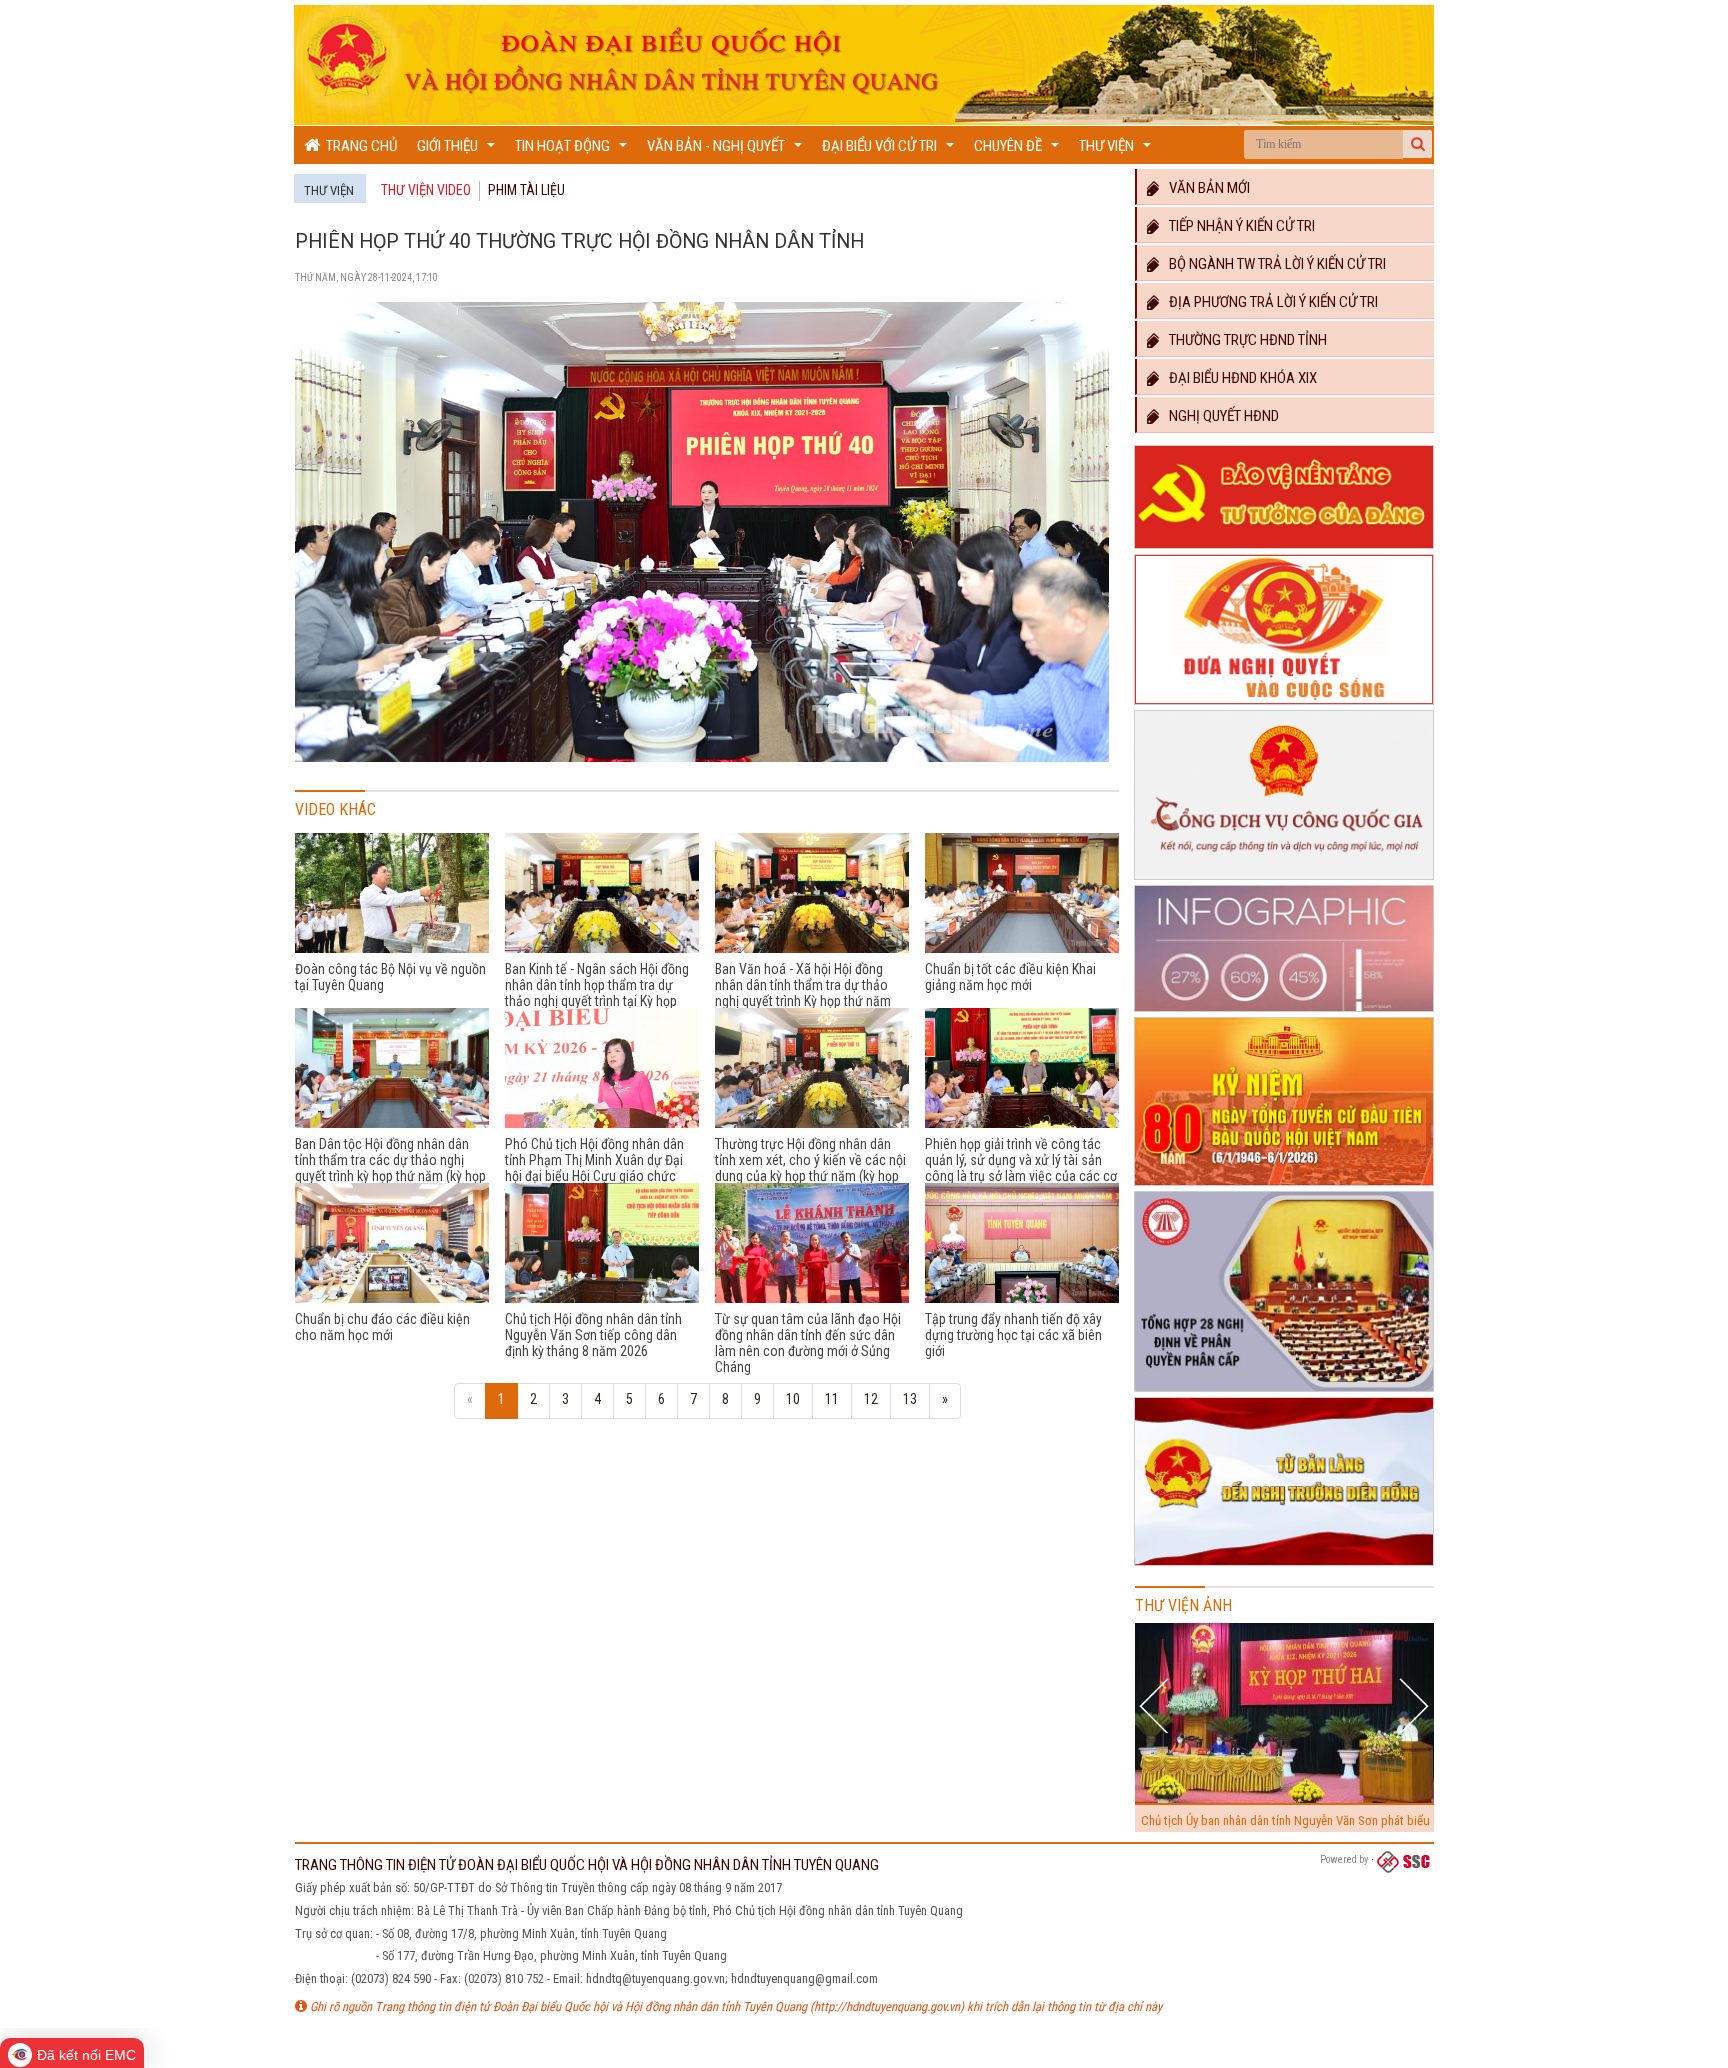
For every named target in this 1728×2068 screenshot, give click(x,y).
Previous (1156, 1705)
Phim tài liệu (526, 190)
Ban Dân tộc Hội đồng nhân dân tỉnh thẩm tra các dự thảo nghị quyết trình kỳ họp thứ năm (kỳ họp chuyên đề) (390, 1168)
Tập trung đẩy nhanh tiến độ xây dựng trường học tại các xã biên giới (1013, 1335)
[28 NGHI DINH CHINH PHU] (1284, 1392)
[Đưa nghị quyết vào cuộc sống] (1284, 705)
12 (871, 1399)
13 (910, 1399)
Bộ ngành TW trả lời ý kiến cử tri (1273, 264)
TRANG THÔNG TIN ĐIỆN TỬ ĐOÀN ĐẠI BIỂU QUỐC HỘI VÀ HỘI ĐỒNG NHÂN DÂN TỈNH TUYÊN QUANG (587, 1865)
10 (793, 1399)
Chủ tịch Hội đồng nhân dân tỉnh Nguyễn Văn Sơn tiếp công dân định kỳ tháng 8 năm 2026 (593, 1335)
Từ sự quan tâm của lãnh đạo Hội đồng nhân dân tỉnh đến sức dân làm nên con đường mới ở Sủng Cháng (808, 1343)
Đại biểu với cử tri (890, 150)
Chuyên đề (1019, 150)
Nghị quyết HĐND (1219, 416)
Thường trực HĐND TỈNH (1243, 340)
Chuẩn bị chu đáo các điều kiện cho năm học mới (382, 1327)
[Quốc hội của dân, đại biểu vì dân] (1284, 1566)
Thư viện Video (426, 190)
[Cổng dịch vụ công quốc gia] (1284, 880)
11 (832, 1399)
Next (1413, 1705)
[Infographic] (1284, 1012)
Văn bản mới (1205, 188)
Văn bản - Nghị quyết (727, 150)
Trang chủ (358, 146)
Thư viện (1117, 150)
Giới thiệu (458, 150)
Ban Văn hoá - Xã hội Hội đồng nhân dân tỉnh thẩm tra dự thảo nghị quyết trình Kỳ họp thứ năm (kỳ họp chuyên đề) (803, 993)
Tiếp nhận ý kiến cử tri (1237, 226)
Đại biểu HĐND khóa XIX (1238, 378)
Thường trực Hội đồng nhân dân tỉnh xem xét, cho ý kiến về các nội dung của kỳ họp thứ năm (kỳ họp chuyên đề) (810, 1168)
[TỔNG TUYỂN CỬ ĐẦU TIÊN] (1284, 1186)
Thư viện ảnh (1183, 1605)
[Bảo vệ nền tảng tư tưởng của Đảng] (1284, 549)
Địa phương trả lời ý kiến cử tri (1269, 302)
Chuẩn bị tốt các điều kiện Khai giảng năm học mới (1010, 977)
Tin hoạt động (573, 150)
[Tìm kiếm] (1418, 144)
